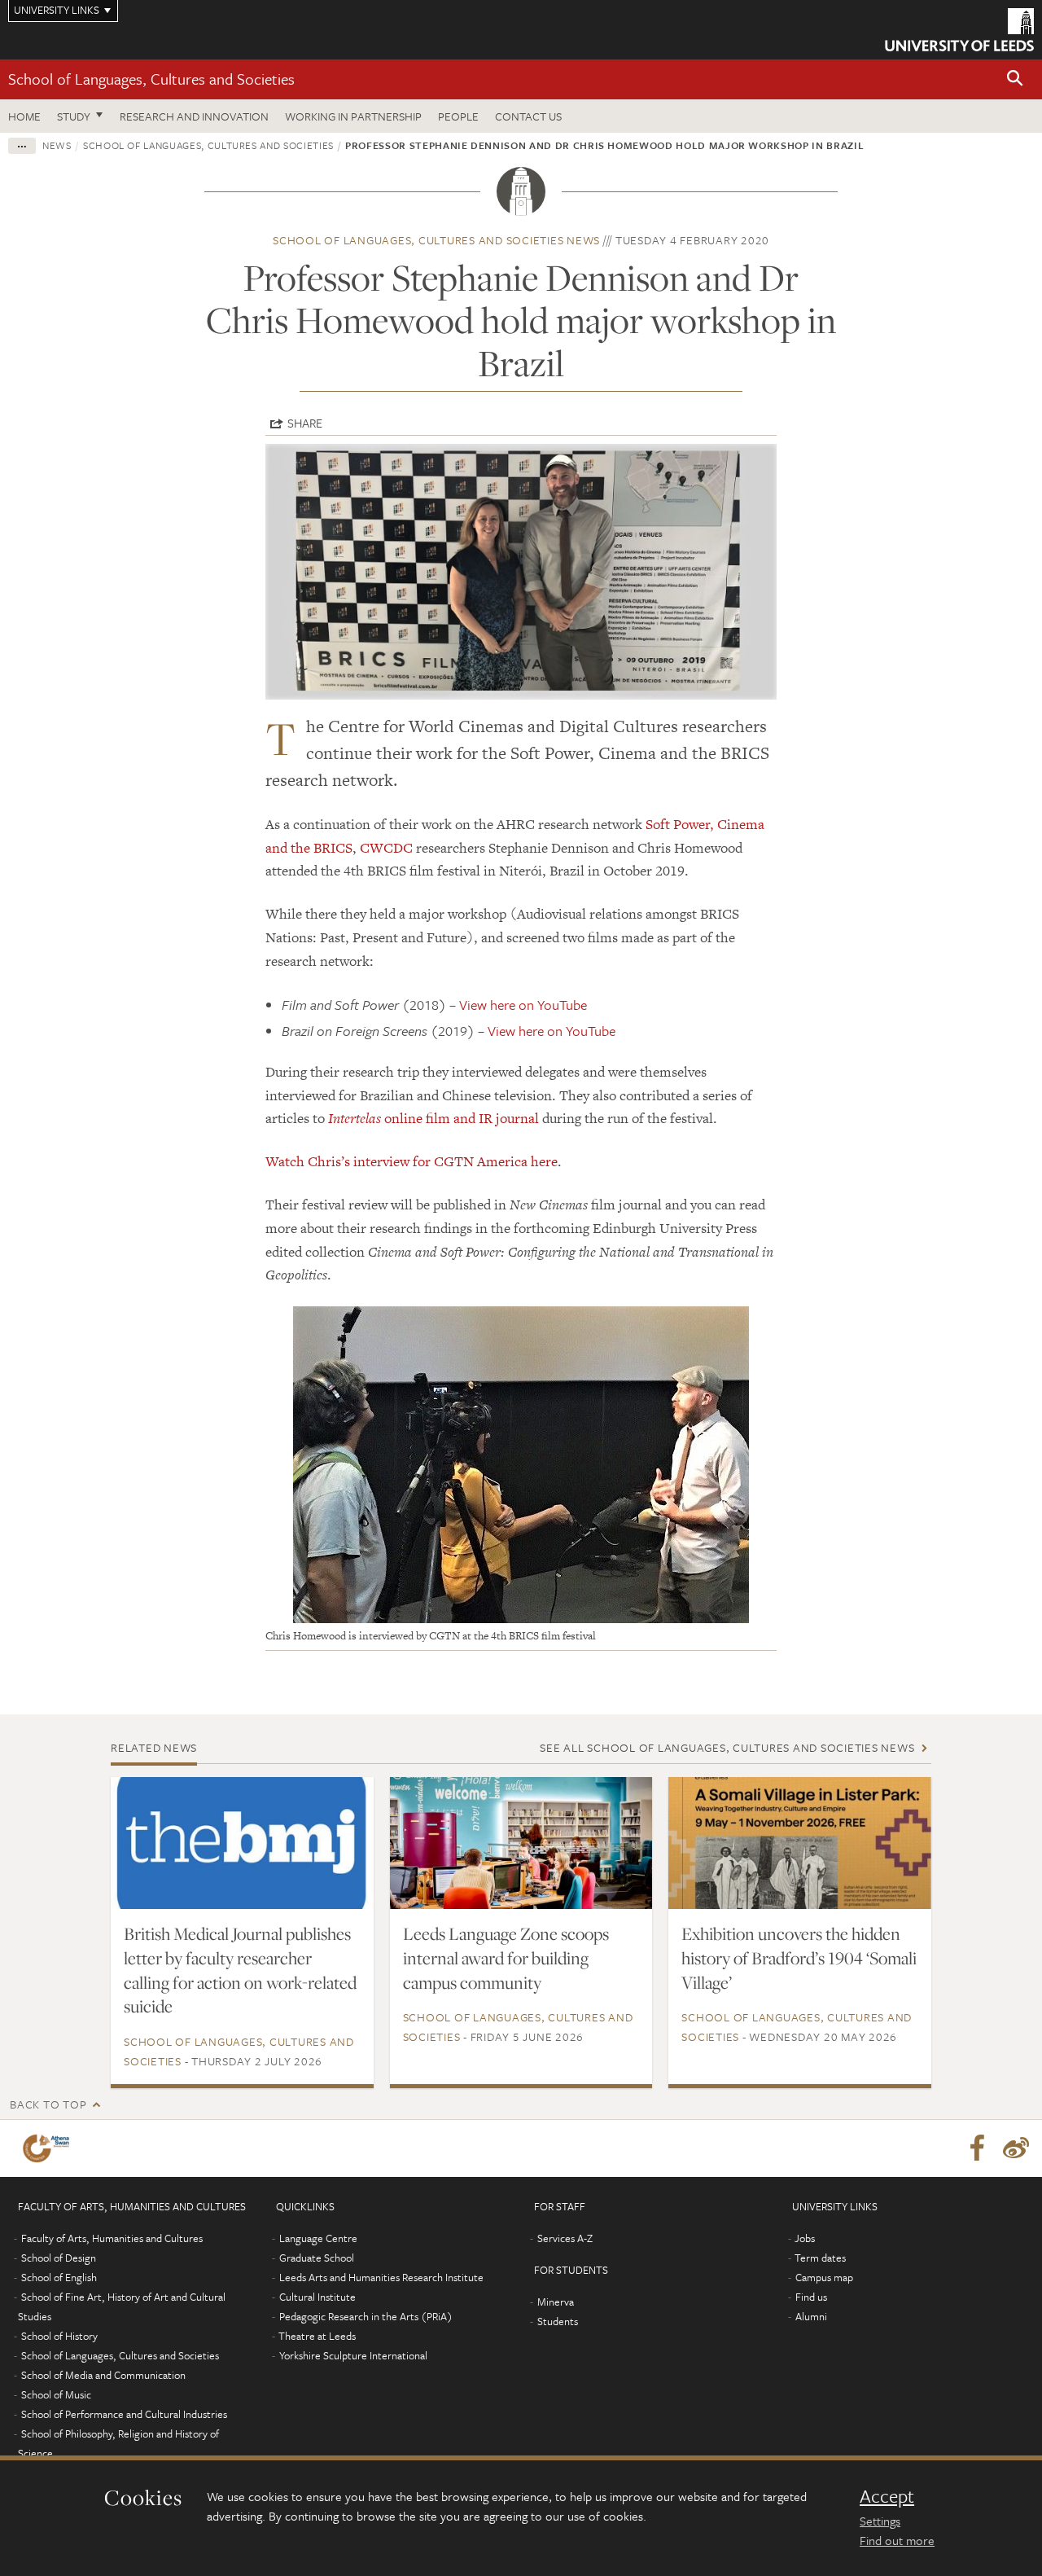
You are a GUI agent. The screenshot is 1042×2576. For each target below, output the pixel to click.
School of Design (59, 2258)
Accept (887, 2496)
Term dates (820, 2258)
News (57, 145)
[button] (1015, 79)
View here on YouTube (523, 1005)
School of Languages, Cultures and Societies (151, 79)
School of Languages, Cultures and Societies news (436, 240)
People (458, 116)
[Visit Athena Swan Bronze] (49, 2148)
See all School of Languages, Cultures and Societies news (727, 1747)
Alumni (811, 2316)
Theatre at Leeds (317, 2336)
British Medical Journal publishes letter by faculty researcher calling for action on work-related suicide (240, 1970)
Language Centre (318, 2238)
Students (558, 2321)
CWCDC (386, 848)
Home (24, 116)
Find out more (897, 2540)
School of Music (56, 2394)
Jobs (805, 2238)
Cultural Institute (317, 2297)
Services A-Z (565, 2238)
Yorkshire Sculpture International (353, 2355)
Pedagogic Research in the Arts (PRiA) (366, 2316)
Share (305, 423)
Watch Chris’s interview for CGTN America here (412, 1161)
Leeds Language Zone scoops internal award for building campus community (506, 1958)
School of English (59, 2277)
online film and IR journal (433, 1118)
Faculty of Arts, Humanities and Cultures (112, 2238)
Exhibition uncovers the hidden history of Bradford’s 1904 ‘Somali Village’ (799, 1958)
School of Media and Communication (103, 2375)
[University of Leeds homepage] (959, 30)
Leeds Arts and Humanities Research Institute (381, 2277)
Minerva (556, 2302)
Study (74, 116)
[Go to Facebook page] (977, 2148)
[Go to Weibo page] (1016, 2148)
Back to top (48, 2104)
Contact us (528, 116)
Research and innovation (194, 116)
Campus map (824, 2277)
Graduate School (317, 2258)
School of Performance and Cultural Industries (124, 2414)
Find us (811, 2297)
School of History (59, 2336)
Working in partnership (353, 116)
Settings (880, 2521)
